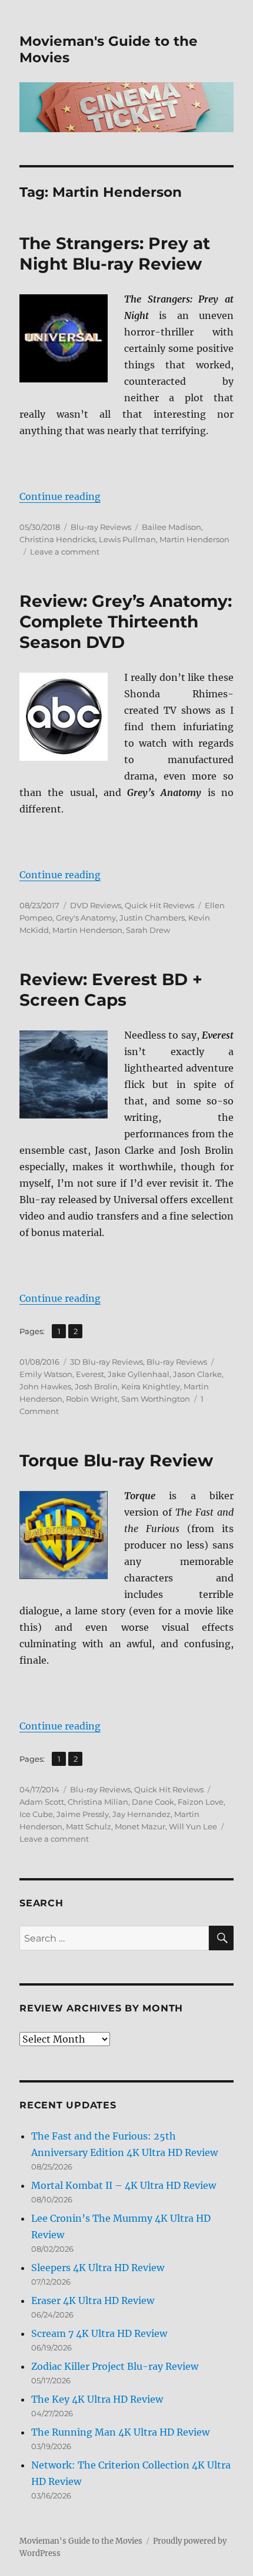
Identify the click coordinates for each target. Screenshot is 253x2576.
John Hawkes (45, 1386)
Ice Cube (36, 1814)
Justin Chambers (152, 918)
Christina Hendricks (57, 539)
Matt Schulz (89, 1826)
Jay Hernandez (142, 1814)
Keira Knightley (151, 1386)
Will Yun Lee (193, 1826)
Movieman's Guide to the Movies (81, 2541)
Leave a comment (65, 552)
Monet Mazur (140, 1826)
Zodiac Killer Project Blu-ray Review (115, 2366)
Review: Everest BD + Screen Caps (111, 990)
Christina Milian (98, 1802)
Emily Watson (46, 1374)
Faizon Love (201, 1802)
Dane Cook (153, 1802)
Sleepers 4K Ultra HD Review (98, 2268)
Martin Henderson (194, 539)
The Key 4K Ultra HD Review (97, 2399)
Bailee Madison (172, 527)
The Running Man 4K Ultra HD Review (120, 2432)
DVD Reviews (96, 905)
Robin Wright (92, 1399)
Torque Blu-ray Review (116, 1460)
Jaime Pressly (83, 1814)
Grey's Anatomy (86, 918)
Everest (90, 1374)
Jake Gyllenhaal (139, 1374)
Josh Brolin (96, 1386)
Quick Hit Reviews (159, 905)
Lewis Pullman (127, 539)
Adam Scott (42, 1802)
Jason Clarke (197, 1374)
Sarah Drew (148, 930)
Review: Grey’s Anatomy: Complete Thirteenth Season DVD (126, 622)
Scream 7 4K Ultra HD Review (99, 2333)
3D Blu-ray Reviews (106, 1362)
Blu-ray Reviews (101, 527)
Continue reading (60, 496)
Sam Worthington (156, 1399)
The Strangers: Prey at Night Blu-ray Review (115, 253)
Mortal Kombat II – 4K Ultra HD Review (124, 2185)
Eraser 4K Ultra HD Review (93, 2300)
